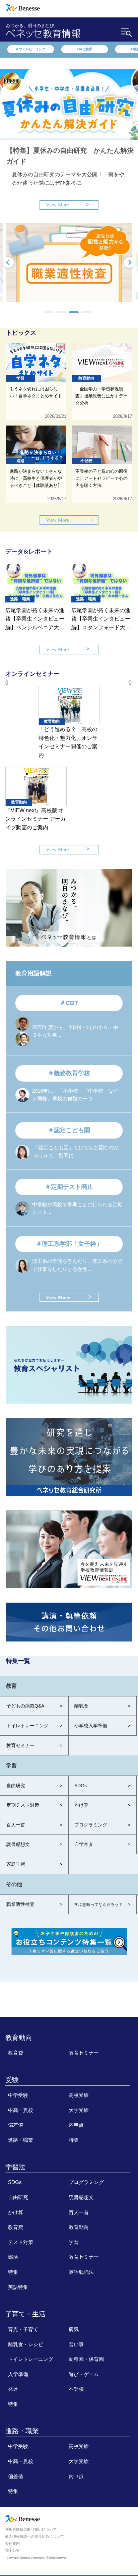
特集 (74, 2140)
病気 (74, 2329)
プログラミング (86, 2182)
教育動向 (19, 2038)
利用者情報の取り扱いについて (31, 2529)
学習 (74, 2242)
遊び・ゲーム (84, 2374)
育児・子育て (23, 2329)
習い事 (76, 2344)
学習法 (15, 2167)
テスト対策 (21, 2242)
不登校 (76, 2389)
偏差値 (16, 2125)
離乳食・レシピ (26, 2344)
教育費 (16, 2053)
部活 (13, 2257)
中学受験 (18, 2095)
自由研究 (18, 2197)
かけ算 (16, 2212)
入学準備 (18, 2374)
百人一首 (79, 2212)
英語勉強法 (81, 2272)
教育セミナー (84, 2053)
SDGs (15, 2182)
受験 (12, 2080)
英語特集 (18, 2287)
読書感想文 (81, 2197)
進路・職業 (21, 2140)
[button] (49, 312)
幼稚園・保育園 (86, 2359)
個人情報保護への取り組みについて (34, 2536)
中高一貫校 (21, 2110)
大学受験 (79, 2110)
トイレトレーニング (31, 2359)
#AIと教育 (84, 49)
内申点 (76, 2125)
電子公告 (12, 2550)
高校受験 (79, 2095)
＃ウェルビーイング (30, 49)
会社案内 (12, 2543)
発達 (13, 2389)
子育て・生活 (25, 2314)
